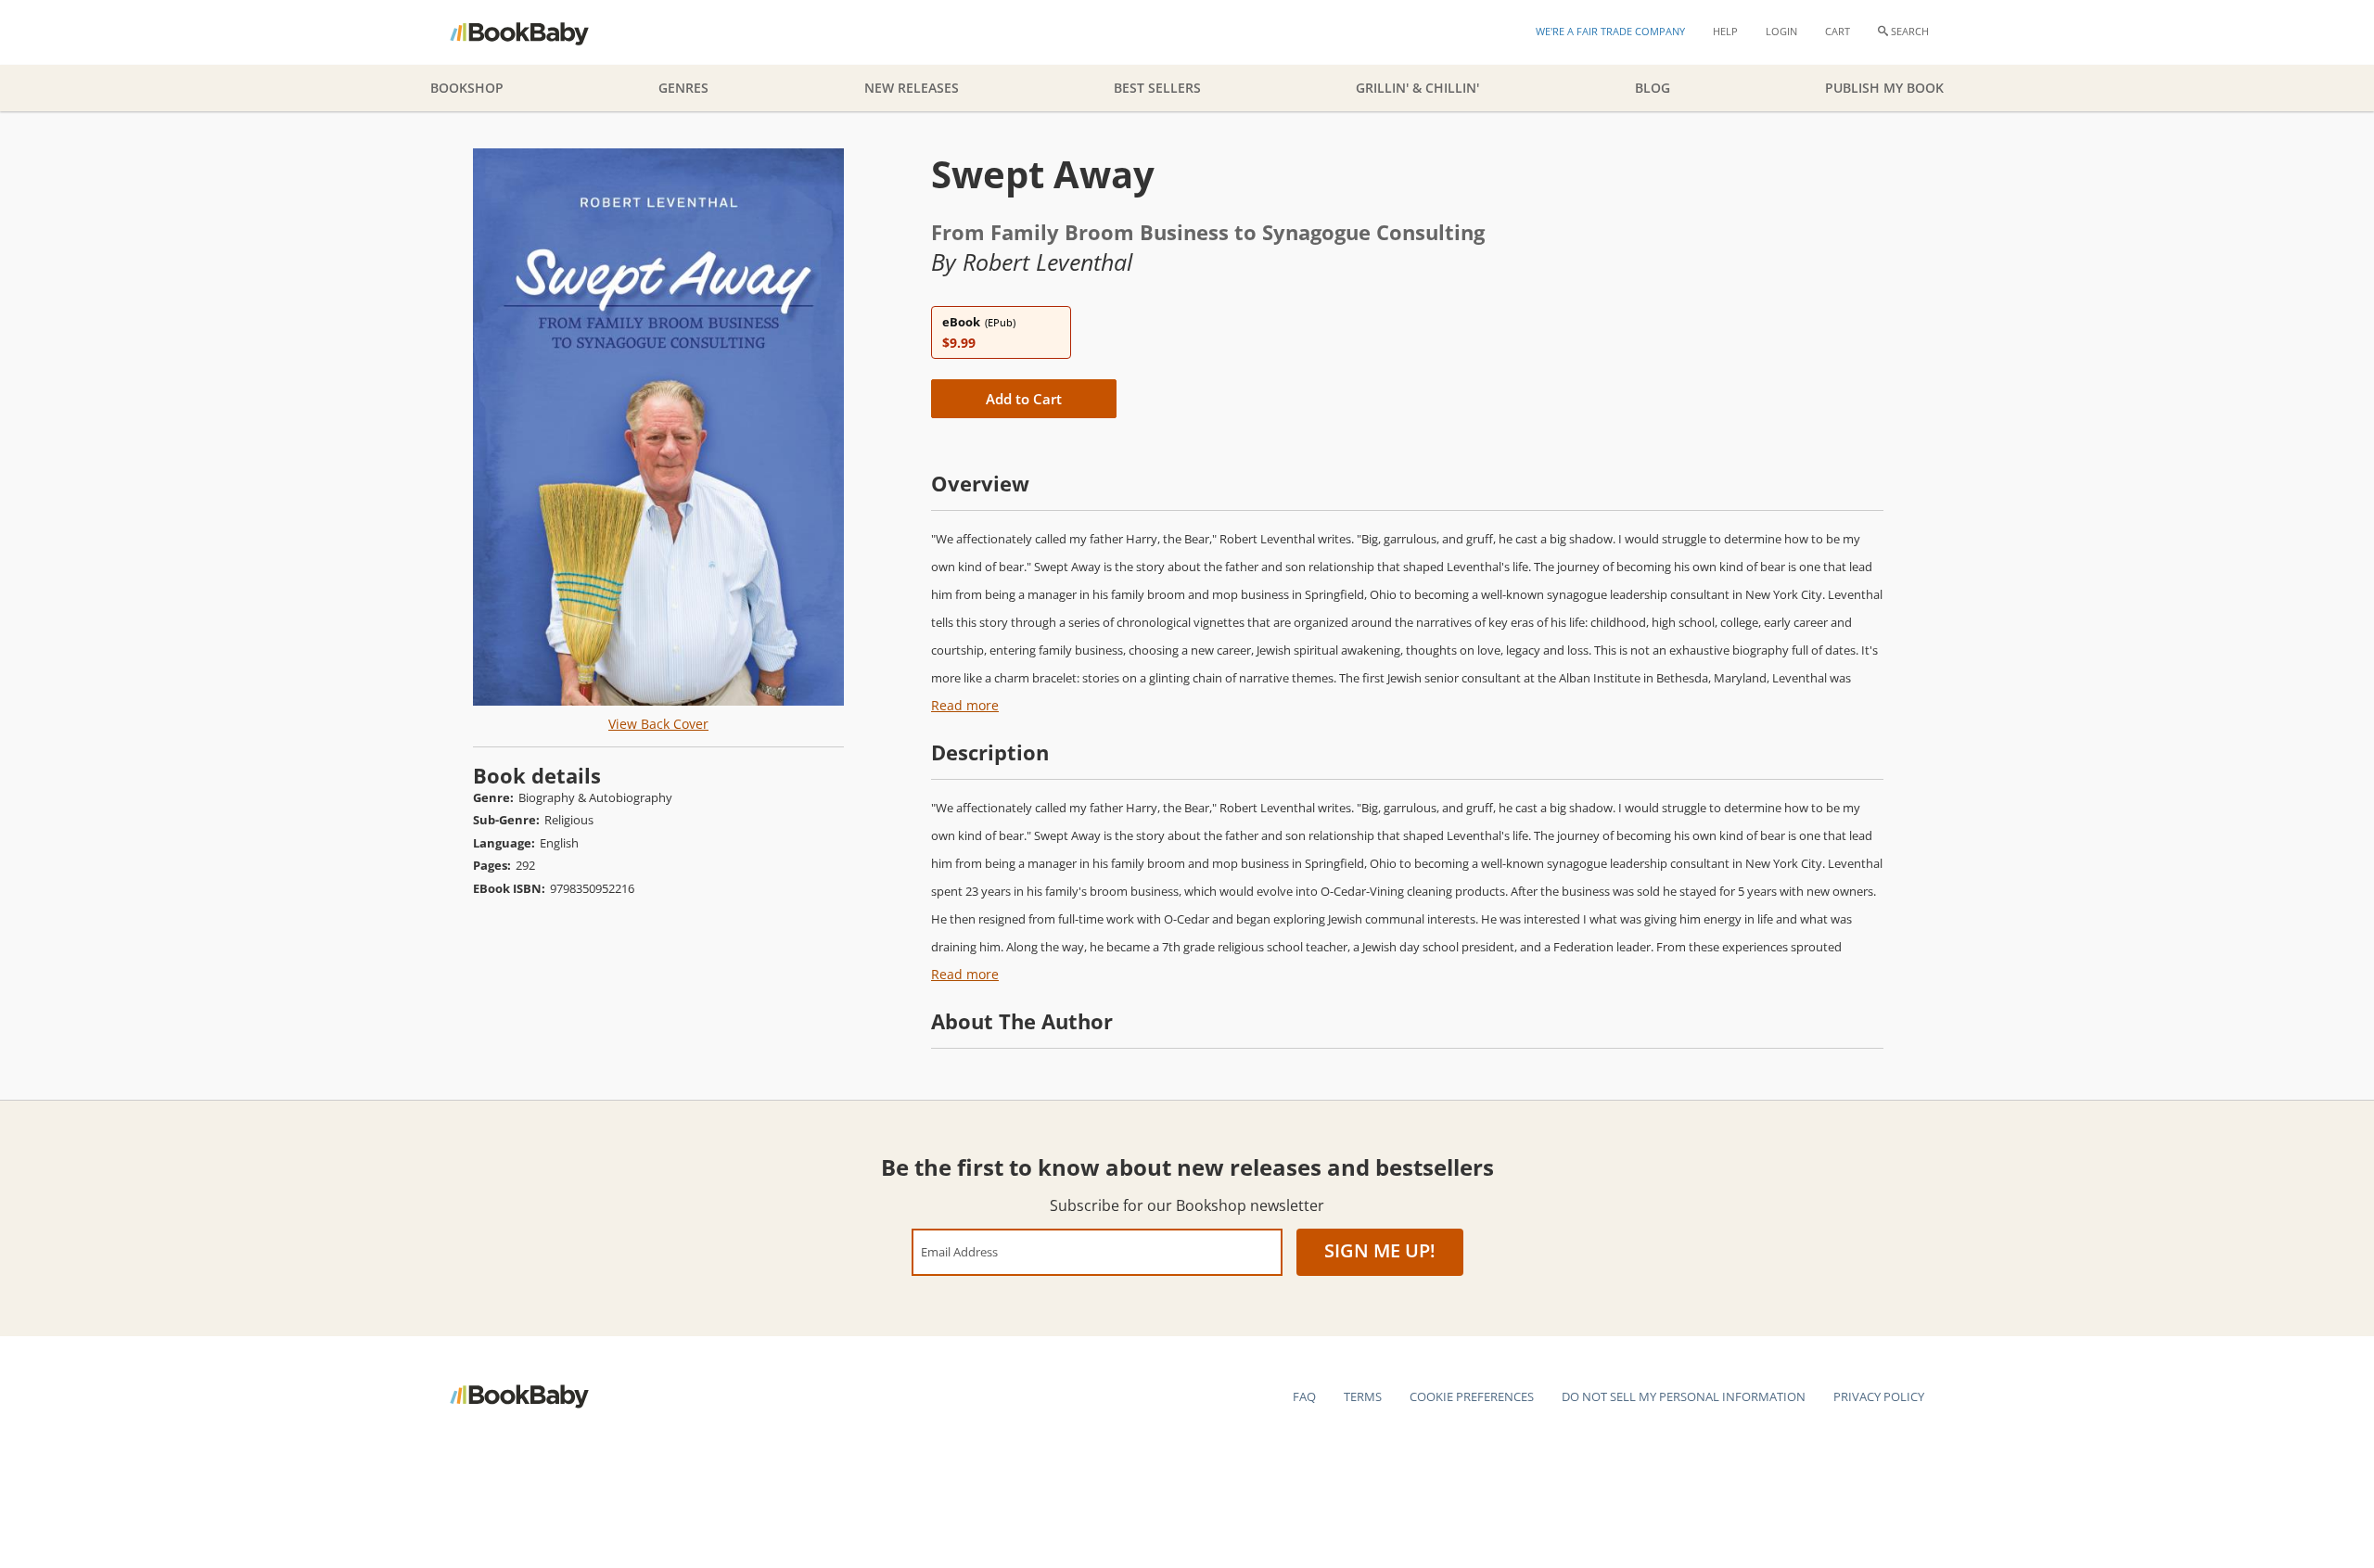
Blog (1653, 88)
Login (1781, 31)
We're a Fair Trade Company (1610, 31)
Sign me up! (1380, 1250)
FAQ (1304, 1396)
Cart (1838, 31)
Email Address (959, 1251)
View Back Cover (658, 724)
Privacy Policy (1879, 1396)
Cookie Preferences (1472, 1396)
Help (1725, 31)
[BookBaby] (536, 32)
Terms (1363, 1396)
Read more (965, 705)
